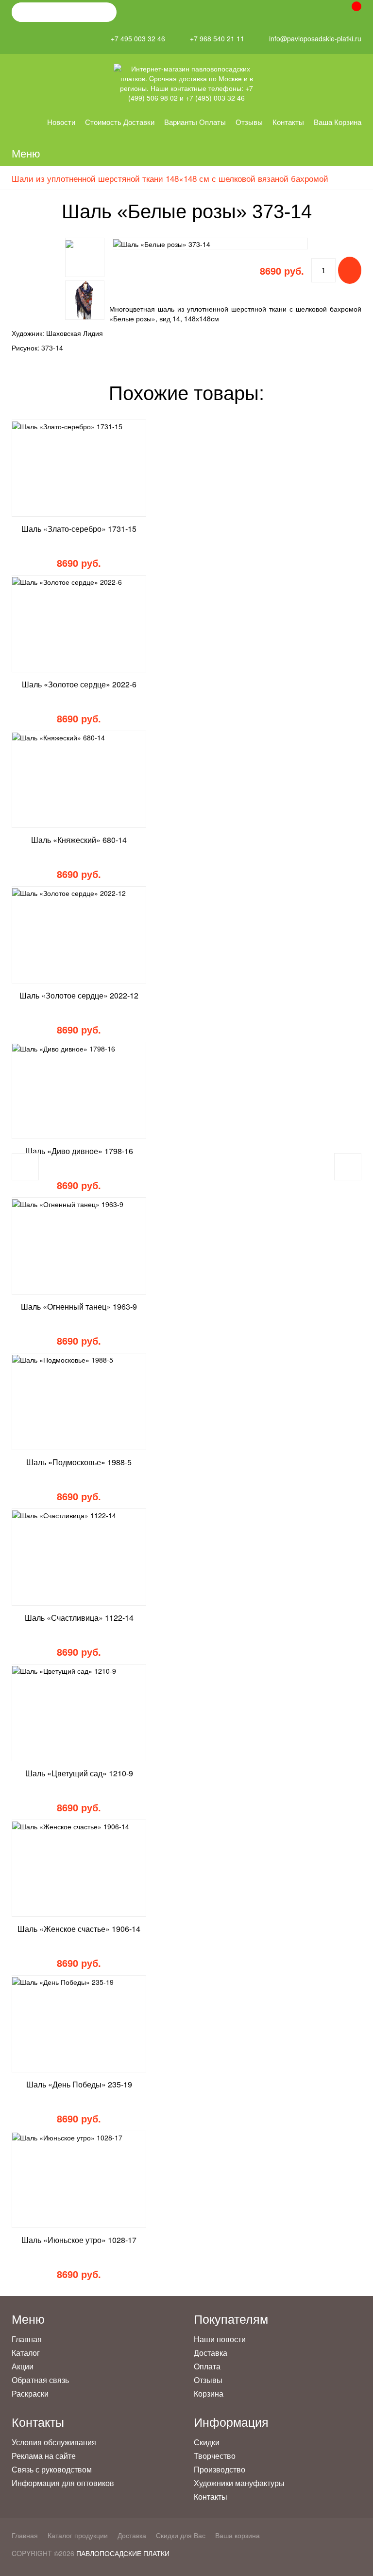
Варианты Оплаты (195, 122)
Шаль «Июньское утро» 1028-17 (79, 2240)
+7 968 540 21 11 (217, 39)
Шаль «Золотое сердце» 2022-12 (79, 995)
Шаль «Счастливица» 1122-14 (79, 1618)
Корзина (209, 2393)
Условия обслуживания (54, 2442)
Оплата (207, 2366)
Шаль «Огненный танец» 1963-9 (79, 1306)
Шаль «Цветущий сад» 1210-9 (79, 1773)
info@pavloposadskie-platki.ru (315, 39)
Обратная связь (40, 2380)
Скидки (207, 2442)
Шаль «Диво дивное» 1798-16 (79, 1151)
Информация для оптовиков (63, 2483)
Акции (23, 2366)
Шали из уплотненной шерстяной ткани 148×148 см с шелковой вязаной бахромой (170, 178)
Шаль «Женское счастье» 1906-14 (79, 1929)
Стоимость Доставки (120, 122)
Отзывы (249, 122)
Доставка (211, 2353)
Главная (27, 2339)
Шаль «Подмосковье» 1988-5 (79, 1462)
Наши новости (220, 2339)
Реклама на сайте (44, 2456)
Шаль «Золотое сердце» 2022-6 (79, 684)
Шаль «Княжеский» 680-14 (79, 840)
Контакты (288, 122)
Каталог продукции (78, 2535)
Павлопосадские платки (123, 2553)
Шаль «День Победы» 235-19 (79, 2084)
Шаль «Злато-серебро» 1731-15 (79, 529)
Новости (61, 122)
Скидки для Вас (181, 2535)
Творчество (215, 2456)
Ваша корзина (338, 122)
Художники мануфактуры (239, 2483)
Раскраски (30, 2393)
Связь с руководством (52, 2469)
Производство (220, 2469)
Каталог (26, 2353)
